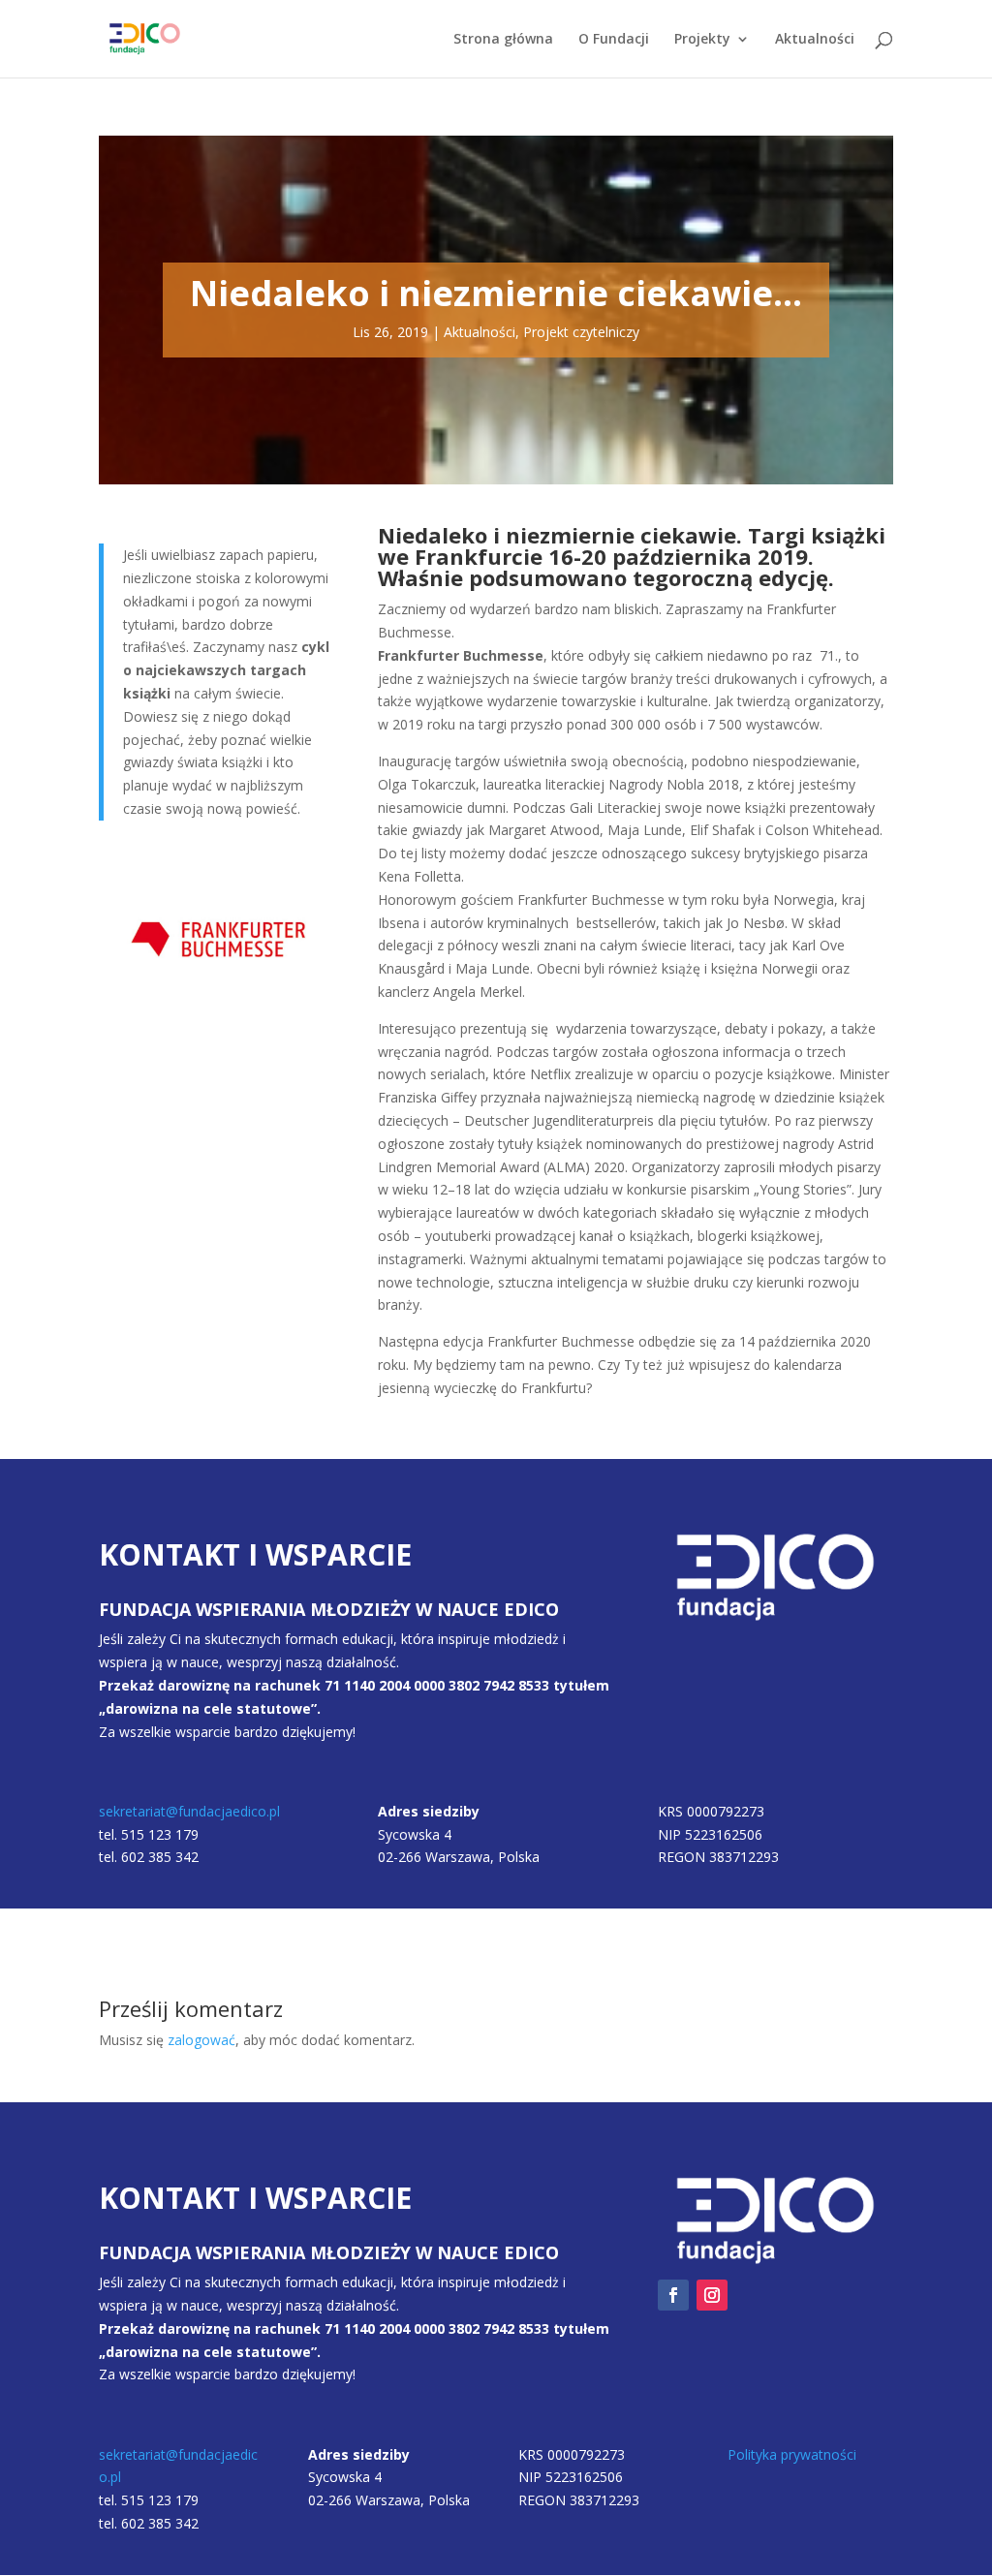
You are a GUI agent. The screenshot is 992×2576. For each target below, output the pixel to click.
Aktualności (815, 40)
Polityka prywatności (792, 2454)
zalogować (201, 2040)
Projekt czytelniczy (581, 332)
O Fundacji (614, 40)
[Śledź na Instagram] (712, 2295)
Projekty (702, 40)
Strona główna (503, 40)
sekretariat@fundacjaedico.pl (189, 1811)
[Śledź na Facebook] (673, 2295)
